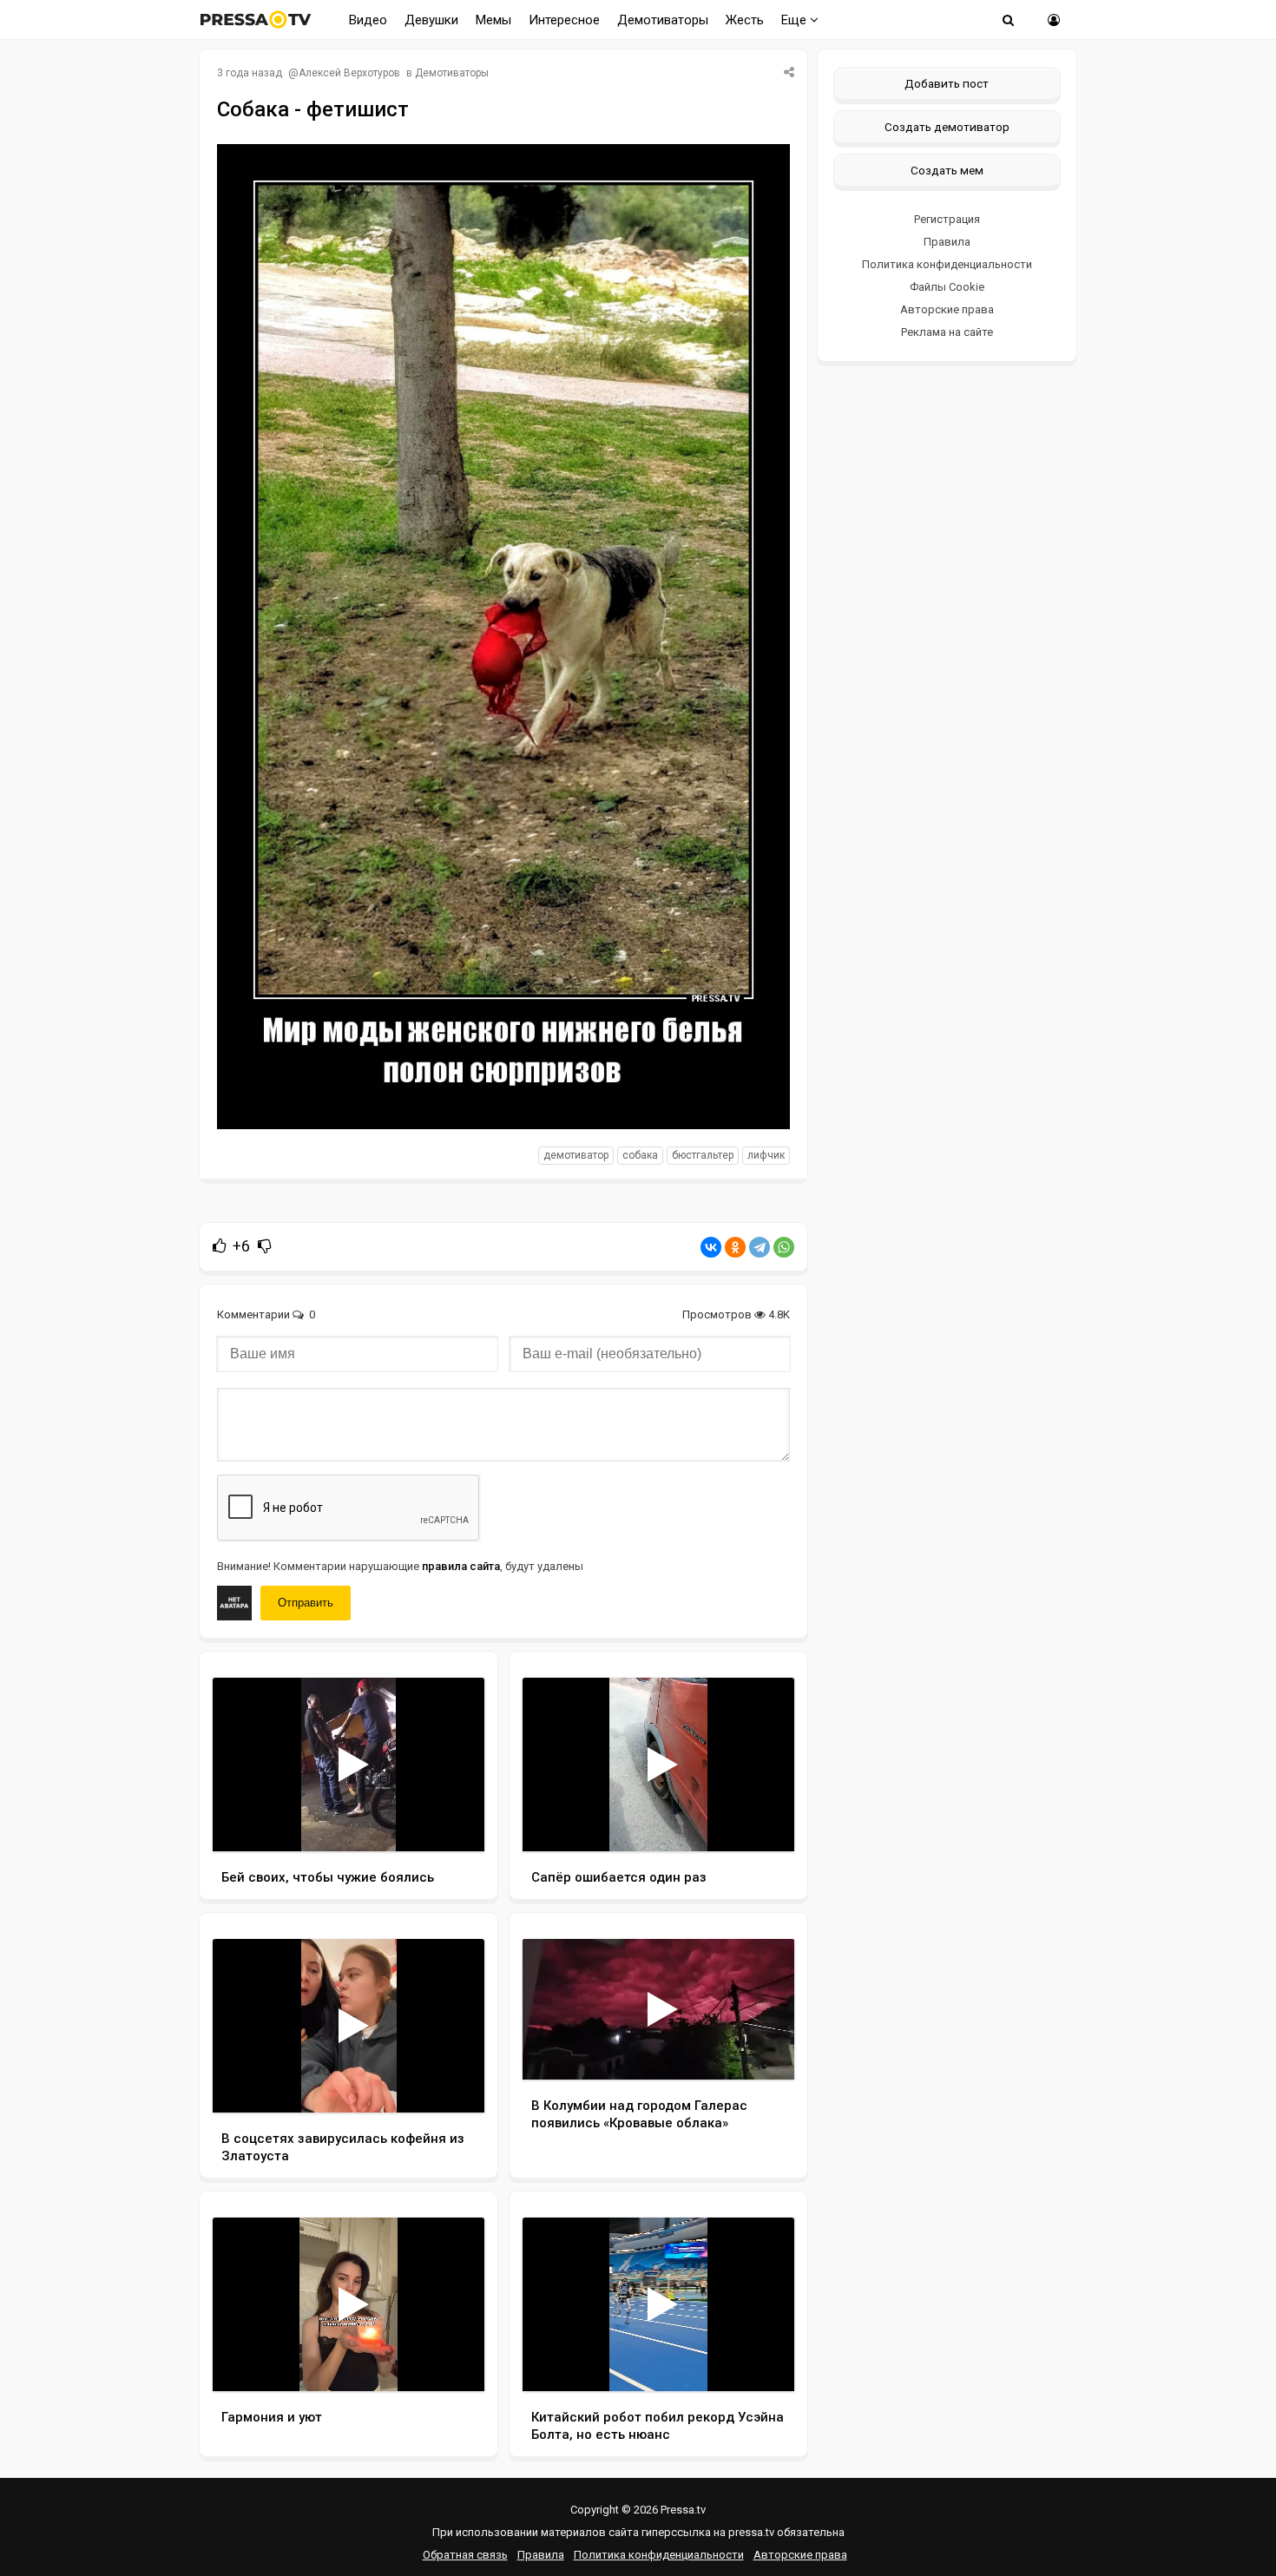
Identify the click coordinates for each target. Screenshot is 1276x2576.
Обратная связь (465, 2555)
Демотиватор (576, 1155)
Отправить (306, 1603)
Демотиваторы (663, 20)
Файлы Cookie (947, 287)
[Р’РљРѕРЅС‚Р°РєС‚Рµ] (711, 1247)
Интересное (564, 20)
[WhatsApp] (784, 1247)
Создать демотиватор (947, 127)
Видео (368, 20)
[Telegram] (760, 1247)
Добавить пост (947, 83)
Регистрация (947, 219)
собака (640, 1155)
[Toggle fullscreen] (451, 1822)
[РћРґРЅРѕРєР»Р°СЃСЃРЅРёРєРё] (735, 1247)
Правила (947, 242)
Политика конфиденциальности (947, 264)
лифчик (766, 1155)
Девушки (431, 20)
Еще (796, 20)
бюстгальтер (703, 1155)
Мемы (493, 20)
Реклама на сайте (947, 332)
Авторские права (947, 309)
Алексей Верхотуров (349, 73)
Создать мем (947, 170)
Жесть (745, 20)
